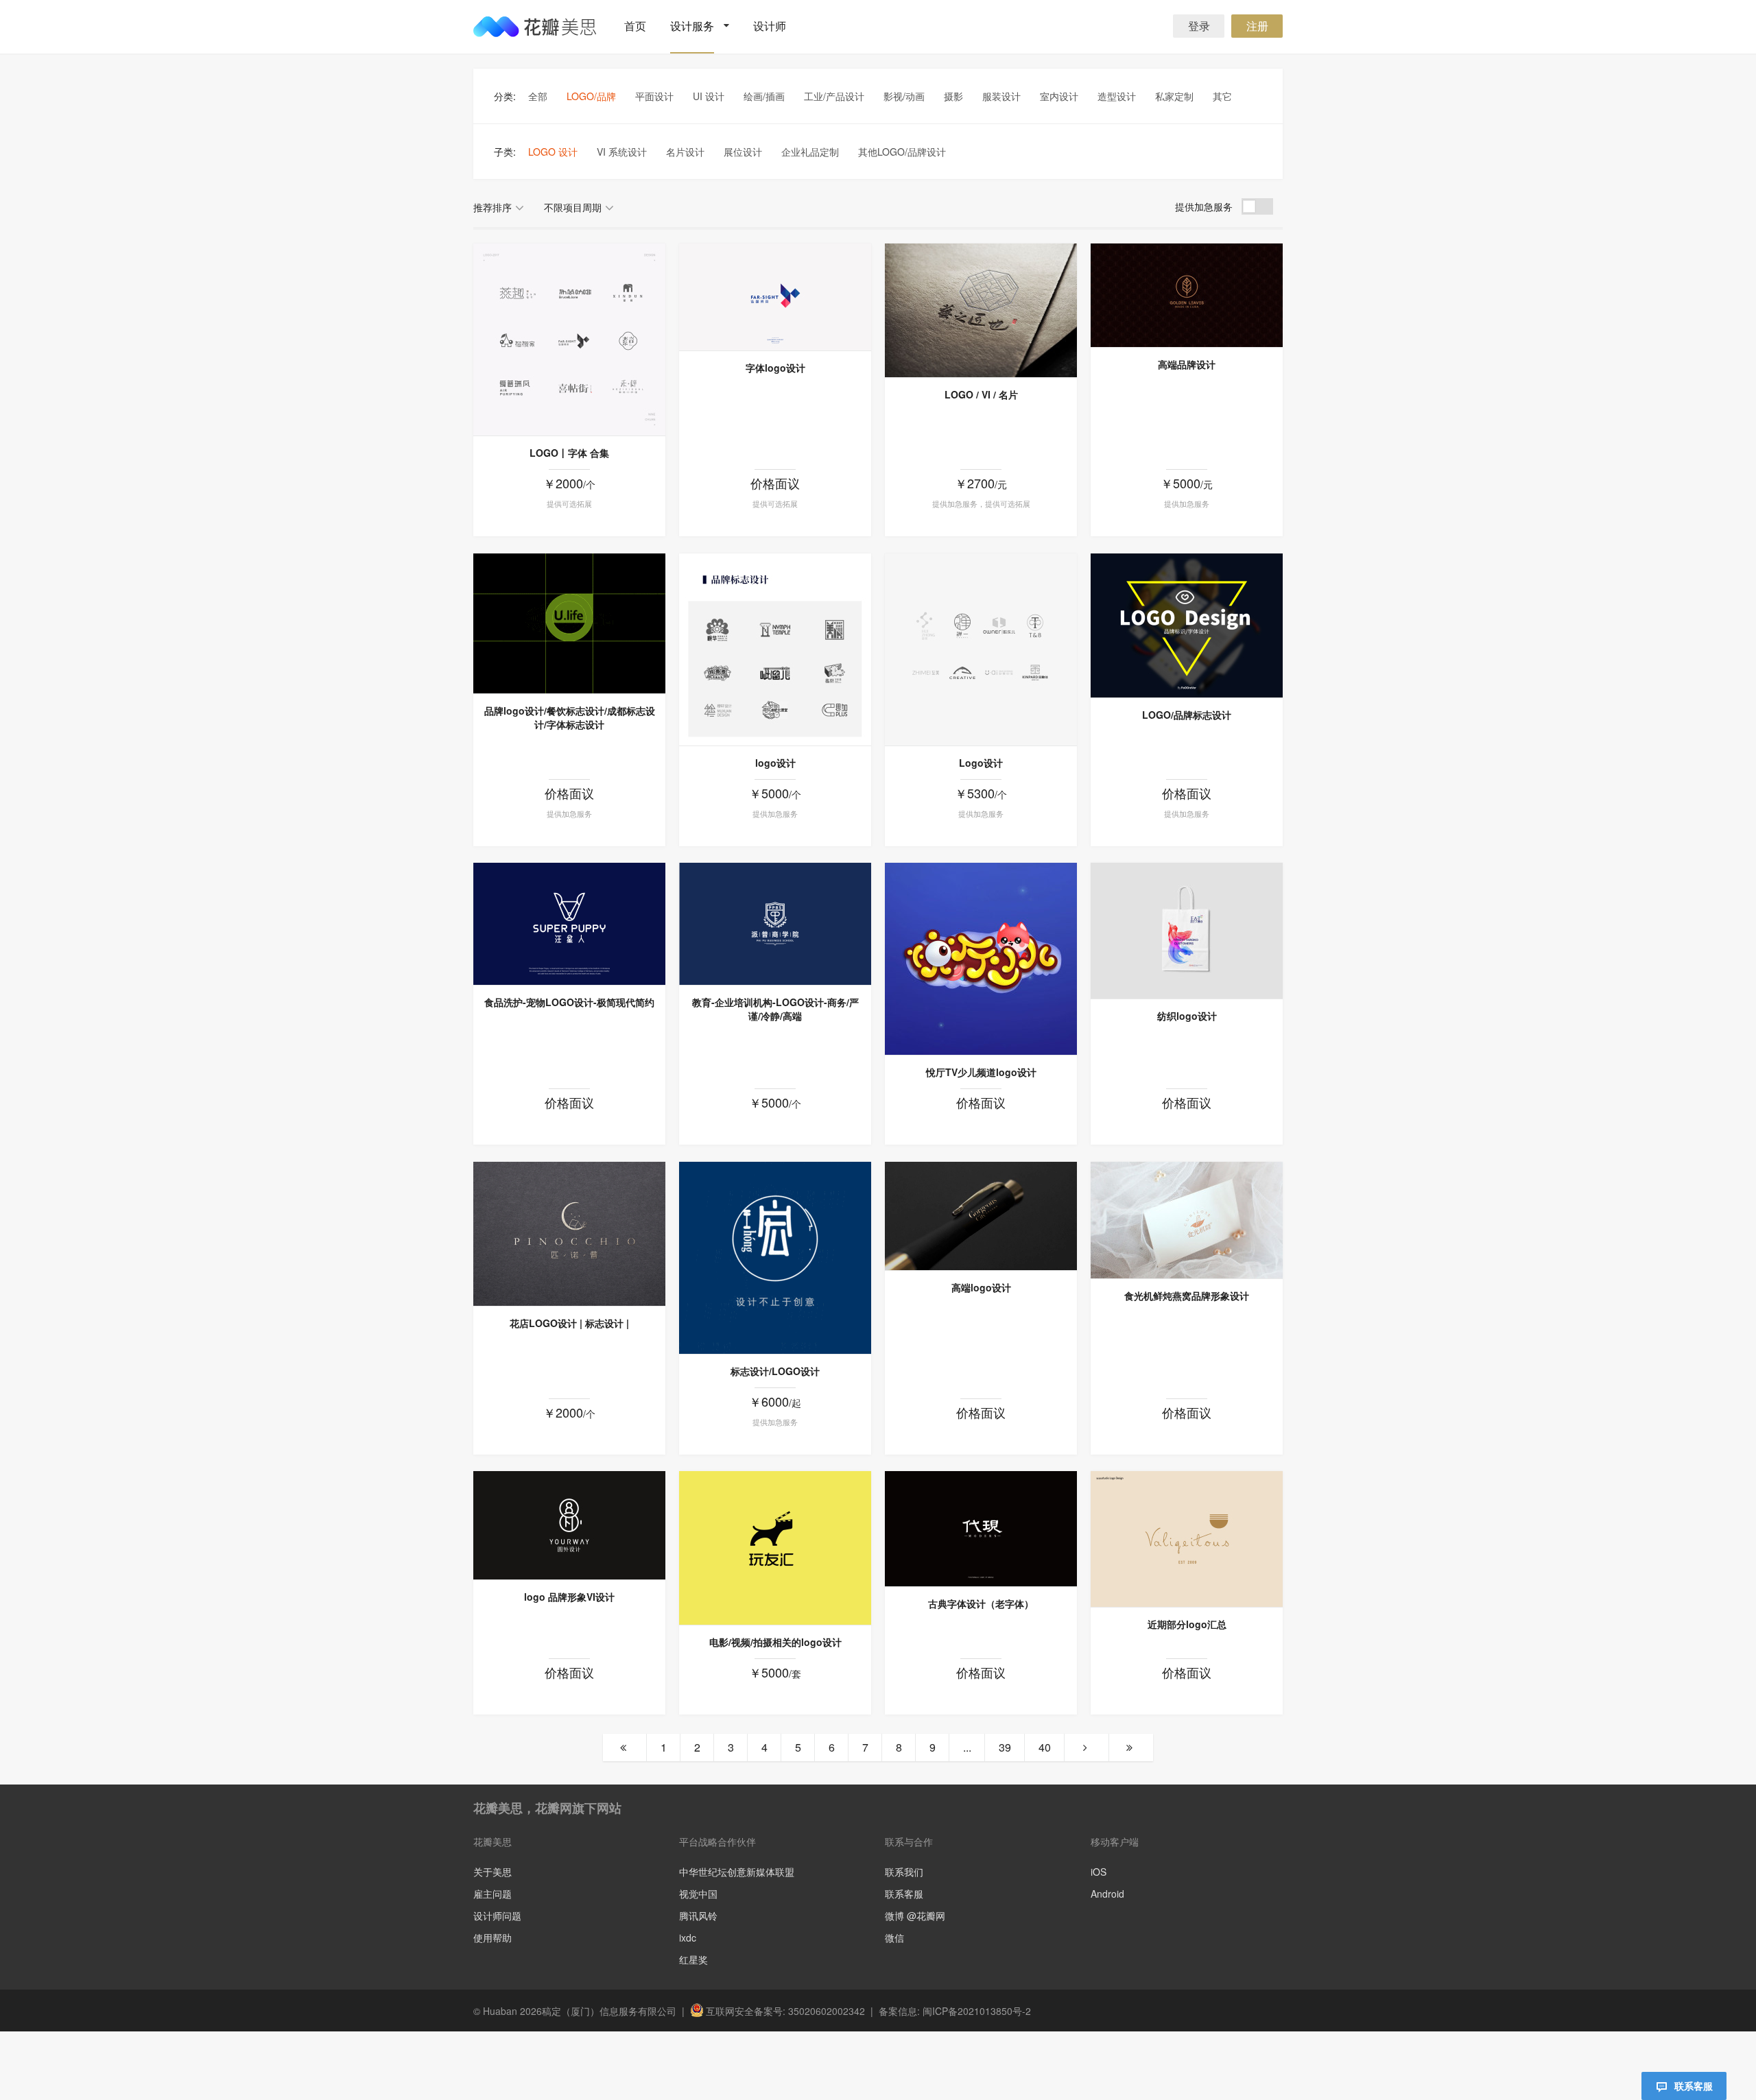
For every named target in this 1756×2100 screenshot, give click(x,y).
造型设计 (1117, 96)
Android (1107, 1893)
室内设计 (1059, 96)
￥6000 (775, 1401)
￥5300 (981, 793)
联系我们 (904, 1872)
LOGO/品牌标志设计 (1187, 715)
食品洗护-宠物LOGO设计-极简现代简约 (569, 1002)
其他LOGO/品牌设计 (902, 152)
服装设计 (1001, 96)
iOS (1099, 1872)
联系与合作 (909, 1841)
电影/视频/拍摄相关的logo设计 (775, 1642)
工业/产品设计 (834, 96)
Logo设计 (981, 763)
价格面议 (775, 483)
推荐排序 (493, 207)
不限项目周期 (573, 207)
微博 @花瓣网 (915, 1916)
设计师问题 (497, 1916)
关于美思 (493, 1872)
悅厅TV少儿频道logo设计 (981, 1072)
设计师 (770, 26)
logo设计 (775, 763)
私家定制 (1174, 96)
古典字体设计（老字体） (981, 1603)
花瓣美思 (493, 1841)
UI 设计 (709, 96)
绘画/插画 (764, 96)
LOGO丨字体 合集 (569, 453)
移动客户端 (1115, 1841)
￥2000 (569, 483)
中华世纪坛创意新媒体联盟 (737, 1872)
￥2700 (981, 483)
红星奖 (693, 1959)
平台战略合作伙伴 (717, 1841)
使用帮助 (493, 1937)
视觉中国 (698, 1894)
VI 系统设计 (622, 152)
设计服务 (692, 26)
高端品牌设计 (1187, 364)
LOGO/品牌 (591, 96)
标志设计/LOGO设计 (775, 1371)
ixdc (688, 1937)
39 (1005, 1747)
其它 (1222, 96)
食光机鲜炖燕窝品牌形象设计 (1187, 1296)
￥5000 (1187, 483)
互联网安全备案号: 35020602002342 (785, 2011)
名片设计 (685, 152)
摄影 (953, 96)
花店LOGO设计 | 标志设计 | (569, 1323)
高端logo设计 (981, 1287)
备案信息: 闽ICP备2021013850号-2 (955, 2011)
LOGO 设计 (553, 152)
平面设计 (654, 96)
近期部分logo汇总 (1187, 1624)
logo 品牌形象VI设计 (569, 1597)
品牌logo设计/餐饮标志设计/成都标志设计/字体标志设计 (570, 717)
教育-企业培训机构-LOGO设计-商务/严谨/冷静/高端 (775, 1009)
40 (1045, 1747)
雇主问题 (493, 1894)
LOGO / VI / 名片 (981, 394)
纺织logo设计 (1187, 1016)
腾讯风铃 (698, 1916)
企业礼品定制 (810, 152)
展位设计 (743, 152)
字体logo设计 (775, 368)
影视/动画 (904, 96)
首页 (635, 26)
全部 (538, 96)
